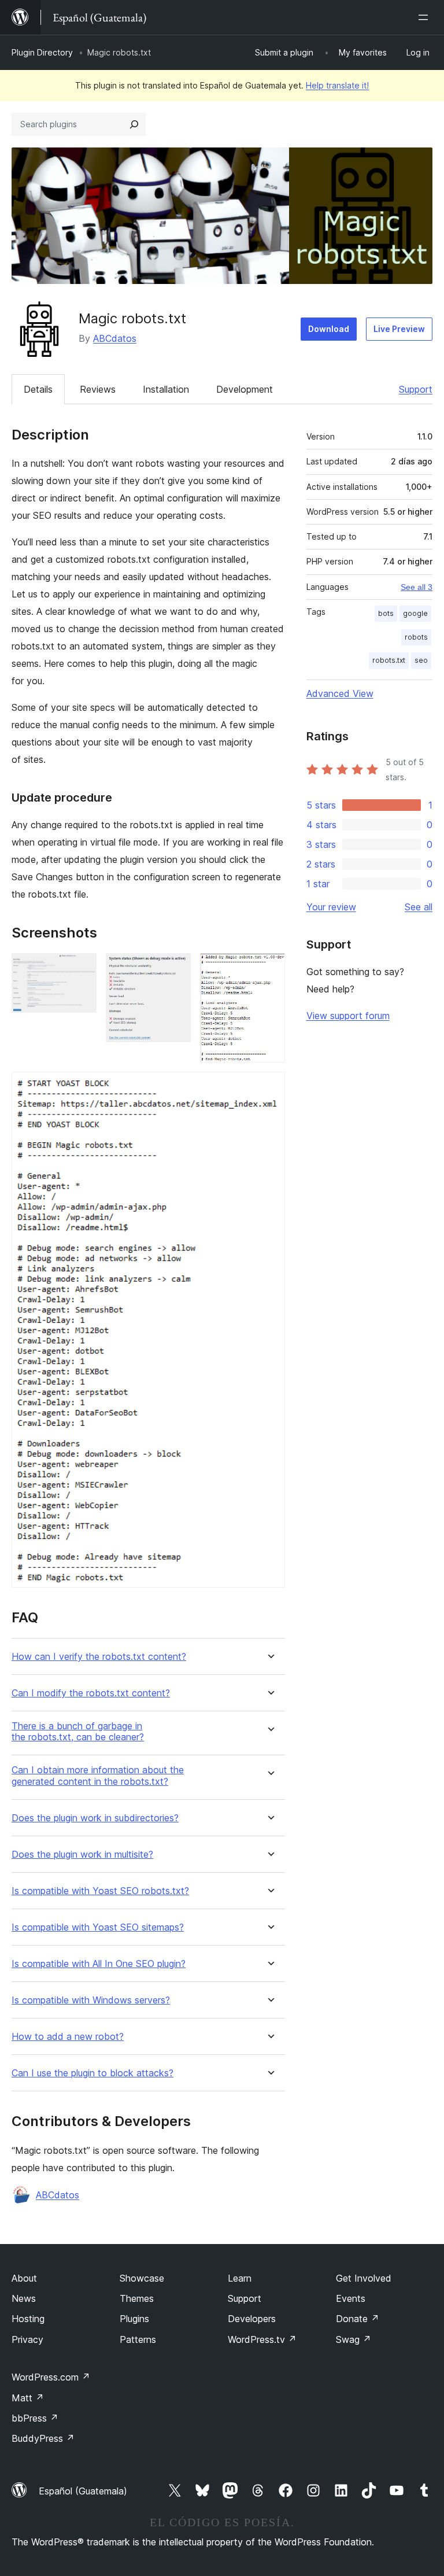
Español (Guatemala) (83, 2491)
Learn (240, 2278)
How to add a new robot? (68, 2037)
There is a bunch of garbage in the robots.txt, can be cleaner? (78, 1732)
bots (386, 613)
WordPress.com (51, 2377)
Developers (252, 2319)
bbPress (35, 2418)
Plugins (134, 2319)
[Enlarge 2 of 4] (175, 969)
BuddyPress (43, 2438)
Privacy (27, 2339)
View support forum (348, 1016)
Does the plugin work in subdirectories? (95, 1818)
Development (245, 389)
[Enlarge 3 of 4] (269, 969)
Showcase (142, 2278)
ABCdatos (115, 338)
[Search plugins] (134, 124)
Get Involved (364, 2278)
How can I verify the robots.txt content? (99, 1657)
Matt (28, 2398)
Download (329, 329)
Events (351, 2298)
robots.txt (389, 660)
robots (416, 637)
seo (421, 660)
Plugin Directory (42, 52)
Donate (358, 2319)
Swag (354, 2339)
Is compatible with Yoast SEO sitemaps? (98, 1927)
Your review (331, 907)
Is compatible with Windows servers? (91, 2000)
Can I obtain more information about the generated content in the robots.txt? (98, 1776)
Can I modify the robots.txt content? (91, 1693)
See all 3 (417, 587)
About (24, 2278)
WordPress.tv (262, 2339)
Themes (137, 2298)
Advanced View (340, 693)
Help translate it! (337, 85)
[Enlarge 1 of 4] (81, 969)
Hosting (28, 2319)
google (415, 613)
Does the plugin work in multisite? (82, 1855)
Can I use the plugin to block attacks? (92, 2073)
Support (416, 389)
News (24, 2298)
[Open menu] (425, 17)
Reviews (98, 389)
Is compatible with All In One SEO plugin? (99, 1964)
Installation (166, 389)
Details (38, 389)
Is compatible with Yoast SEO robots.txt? (100, 1891)
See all (419, 907)
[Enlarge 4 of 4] (269, 1087)
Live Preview (399, 329)
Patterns (138, 2339)
